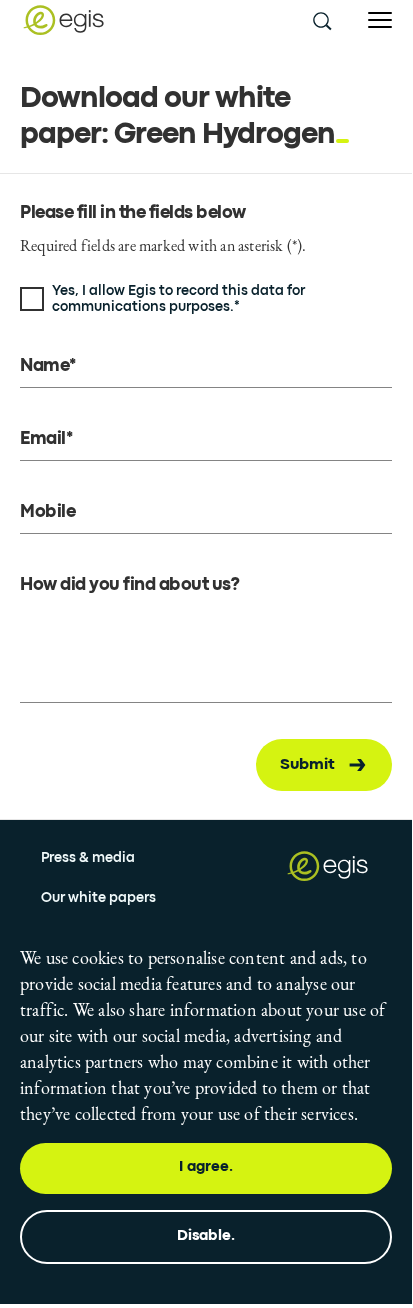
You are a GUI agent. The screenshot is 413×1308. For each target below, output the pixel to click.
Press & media (88, 858)
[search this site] (321, 20)
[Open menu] (380, 20)
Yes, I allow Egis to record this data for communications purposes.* (178, 299)
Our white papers (98, 898)
